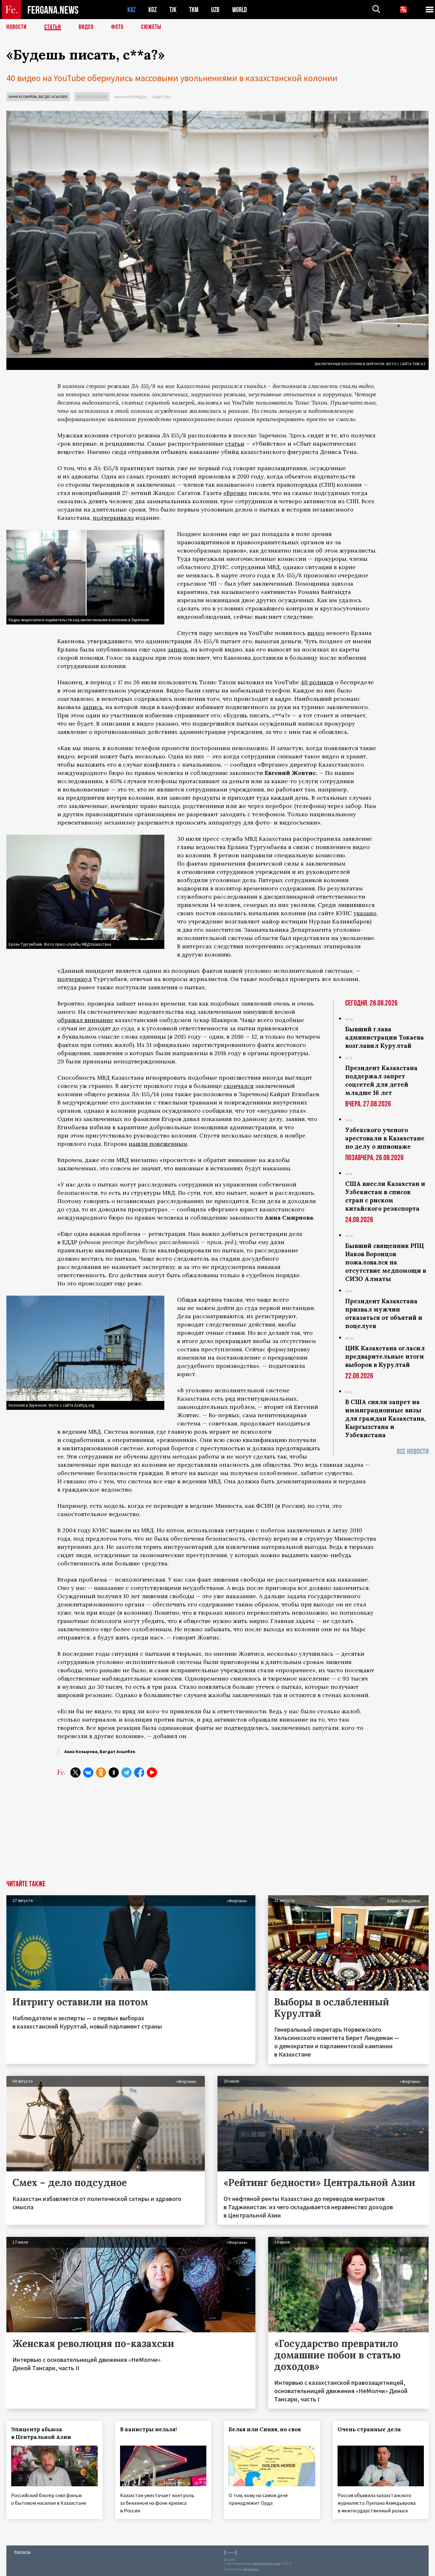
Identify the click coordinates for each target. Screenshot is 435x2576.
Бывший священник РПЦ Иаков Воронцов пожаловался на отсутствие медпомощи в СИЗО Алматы (386, 1262)
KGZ (153, 10)
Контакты (22, 2552)
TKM (194, 10)
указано (365, 913)
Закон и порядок (130, 97)
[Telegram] (126, 1772)
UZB (215, 10)
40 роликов (317, 682)
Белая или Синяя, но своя (265, 2429)
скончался (239, 1086)
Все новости (413, 1452)
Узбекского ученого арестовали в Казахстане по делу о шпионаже (385, 1138)
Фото (117, 27)
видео (316, 633)
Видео (86, 27)
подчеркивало (113, 518)
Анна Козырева (23, 97)
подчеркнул (75, 979)
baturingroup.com (267, 2563)
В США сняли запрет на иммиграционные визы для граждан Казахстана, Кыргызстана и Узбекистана (385, 1418)
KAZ (132, 10)
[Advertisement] (217, 1833)
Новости (17, 27)
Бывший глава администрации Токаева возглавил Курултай (385, 1037)
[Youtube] (152, 1772)
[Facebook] (139, 1772)
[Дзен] (114, 1772)
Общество (161, 97)
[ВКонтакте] (88, 1772)
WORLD (239, 10)
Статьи (53, 27)
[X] (75, 1772)
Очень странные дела (369, 2429)
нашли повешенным (158, 1144)
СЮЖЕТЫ (151, 27)
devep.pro (251, 2569)
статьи (235, 444)
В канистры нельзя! (148, 2429)
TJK (173, 10)
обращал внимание (85, 1020)
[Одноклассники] (101, 1772)
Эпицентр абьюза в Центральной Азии (41, 2433)
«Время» (235, 493)
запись (178, 649)
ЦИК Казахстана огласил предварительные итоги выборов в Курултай (385, 1356)
